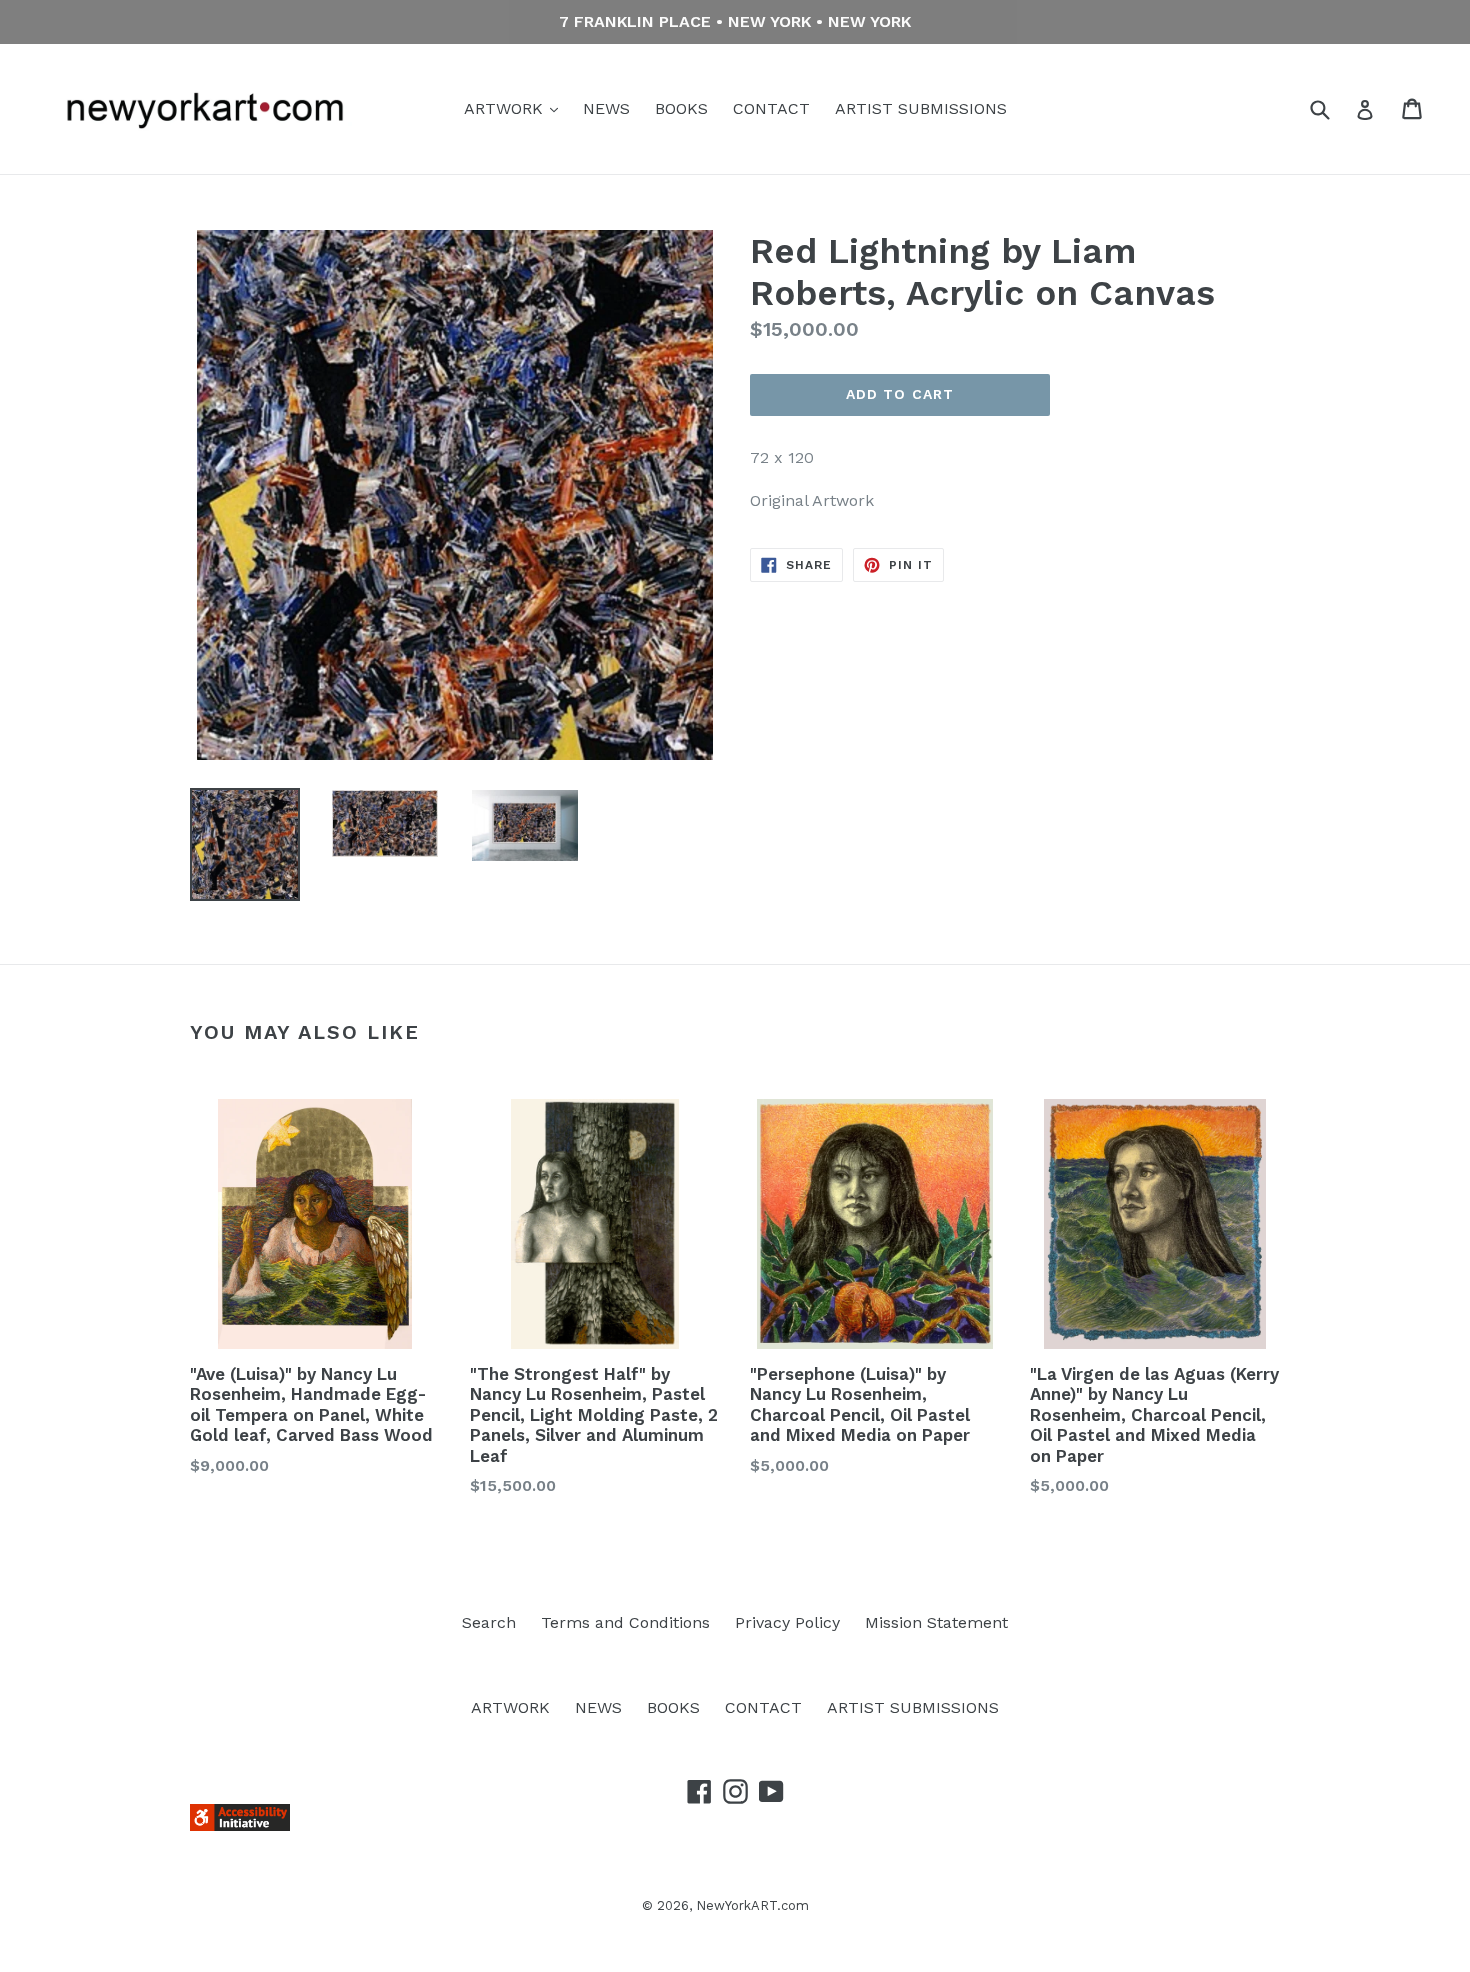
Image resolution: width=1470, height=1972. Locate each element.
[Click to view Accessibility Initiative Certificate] (240, 1825)
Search (489, 1622)
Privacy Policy (787, 1622)
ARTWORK (506, 108)
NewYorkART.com (752, 1905)
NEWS (606, 108)
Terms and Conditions (625, 1622)
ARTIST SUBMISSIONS (921, 108)
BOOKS (681, 108)
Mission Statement (936, 1622)
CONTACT (771, 108)
